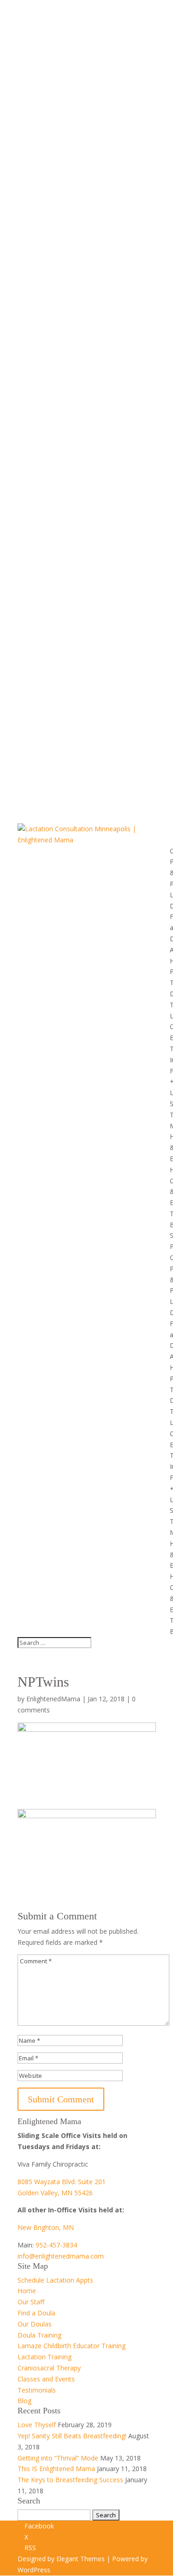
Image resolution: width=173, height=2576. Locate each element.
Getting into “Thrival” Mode (58, 2458)
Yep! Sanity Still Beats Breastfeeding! (72, 2436)
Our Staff (31, 2302)
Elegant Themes (81, 2559)
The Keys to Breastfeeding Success (70, 2480)
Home (27, 2291)
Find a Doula (36, 2313)
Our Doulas (35, 2324)
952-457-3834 (56, 2245)
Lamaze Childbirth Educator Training (72, 2346)
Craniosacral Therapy (49, 2368)
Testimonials (37, 2390)
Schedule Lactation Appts (55, 2280)
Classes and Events (46, 2379)
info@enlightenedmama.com (61, 2256)
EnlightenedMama (53, 1699)
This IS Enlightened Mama (56, 2469)
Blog (24, 2401)
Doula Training (39, 2335)
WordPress (34, 2570)
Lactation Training (45, 2357)
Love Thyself (37, 2425)
